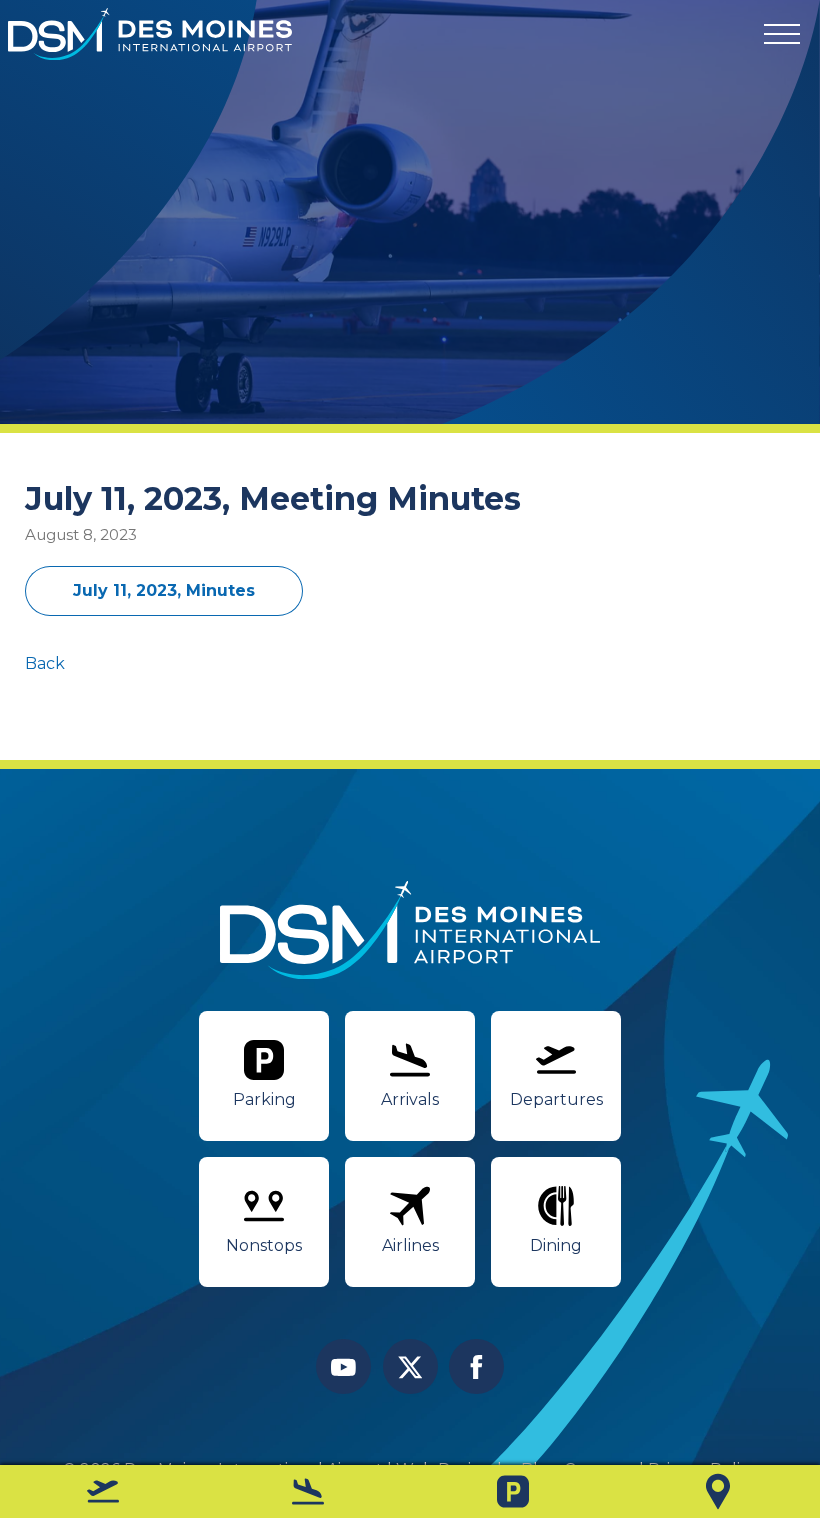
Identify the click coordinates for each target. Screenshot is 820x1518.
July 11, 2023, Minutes (164, 590)
